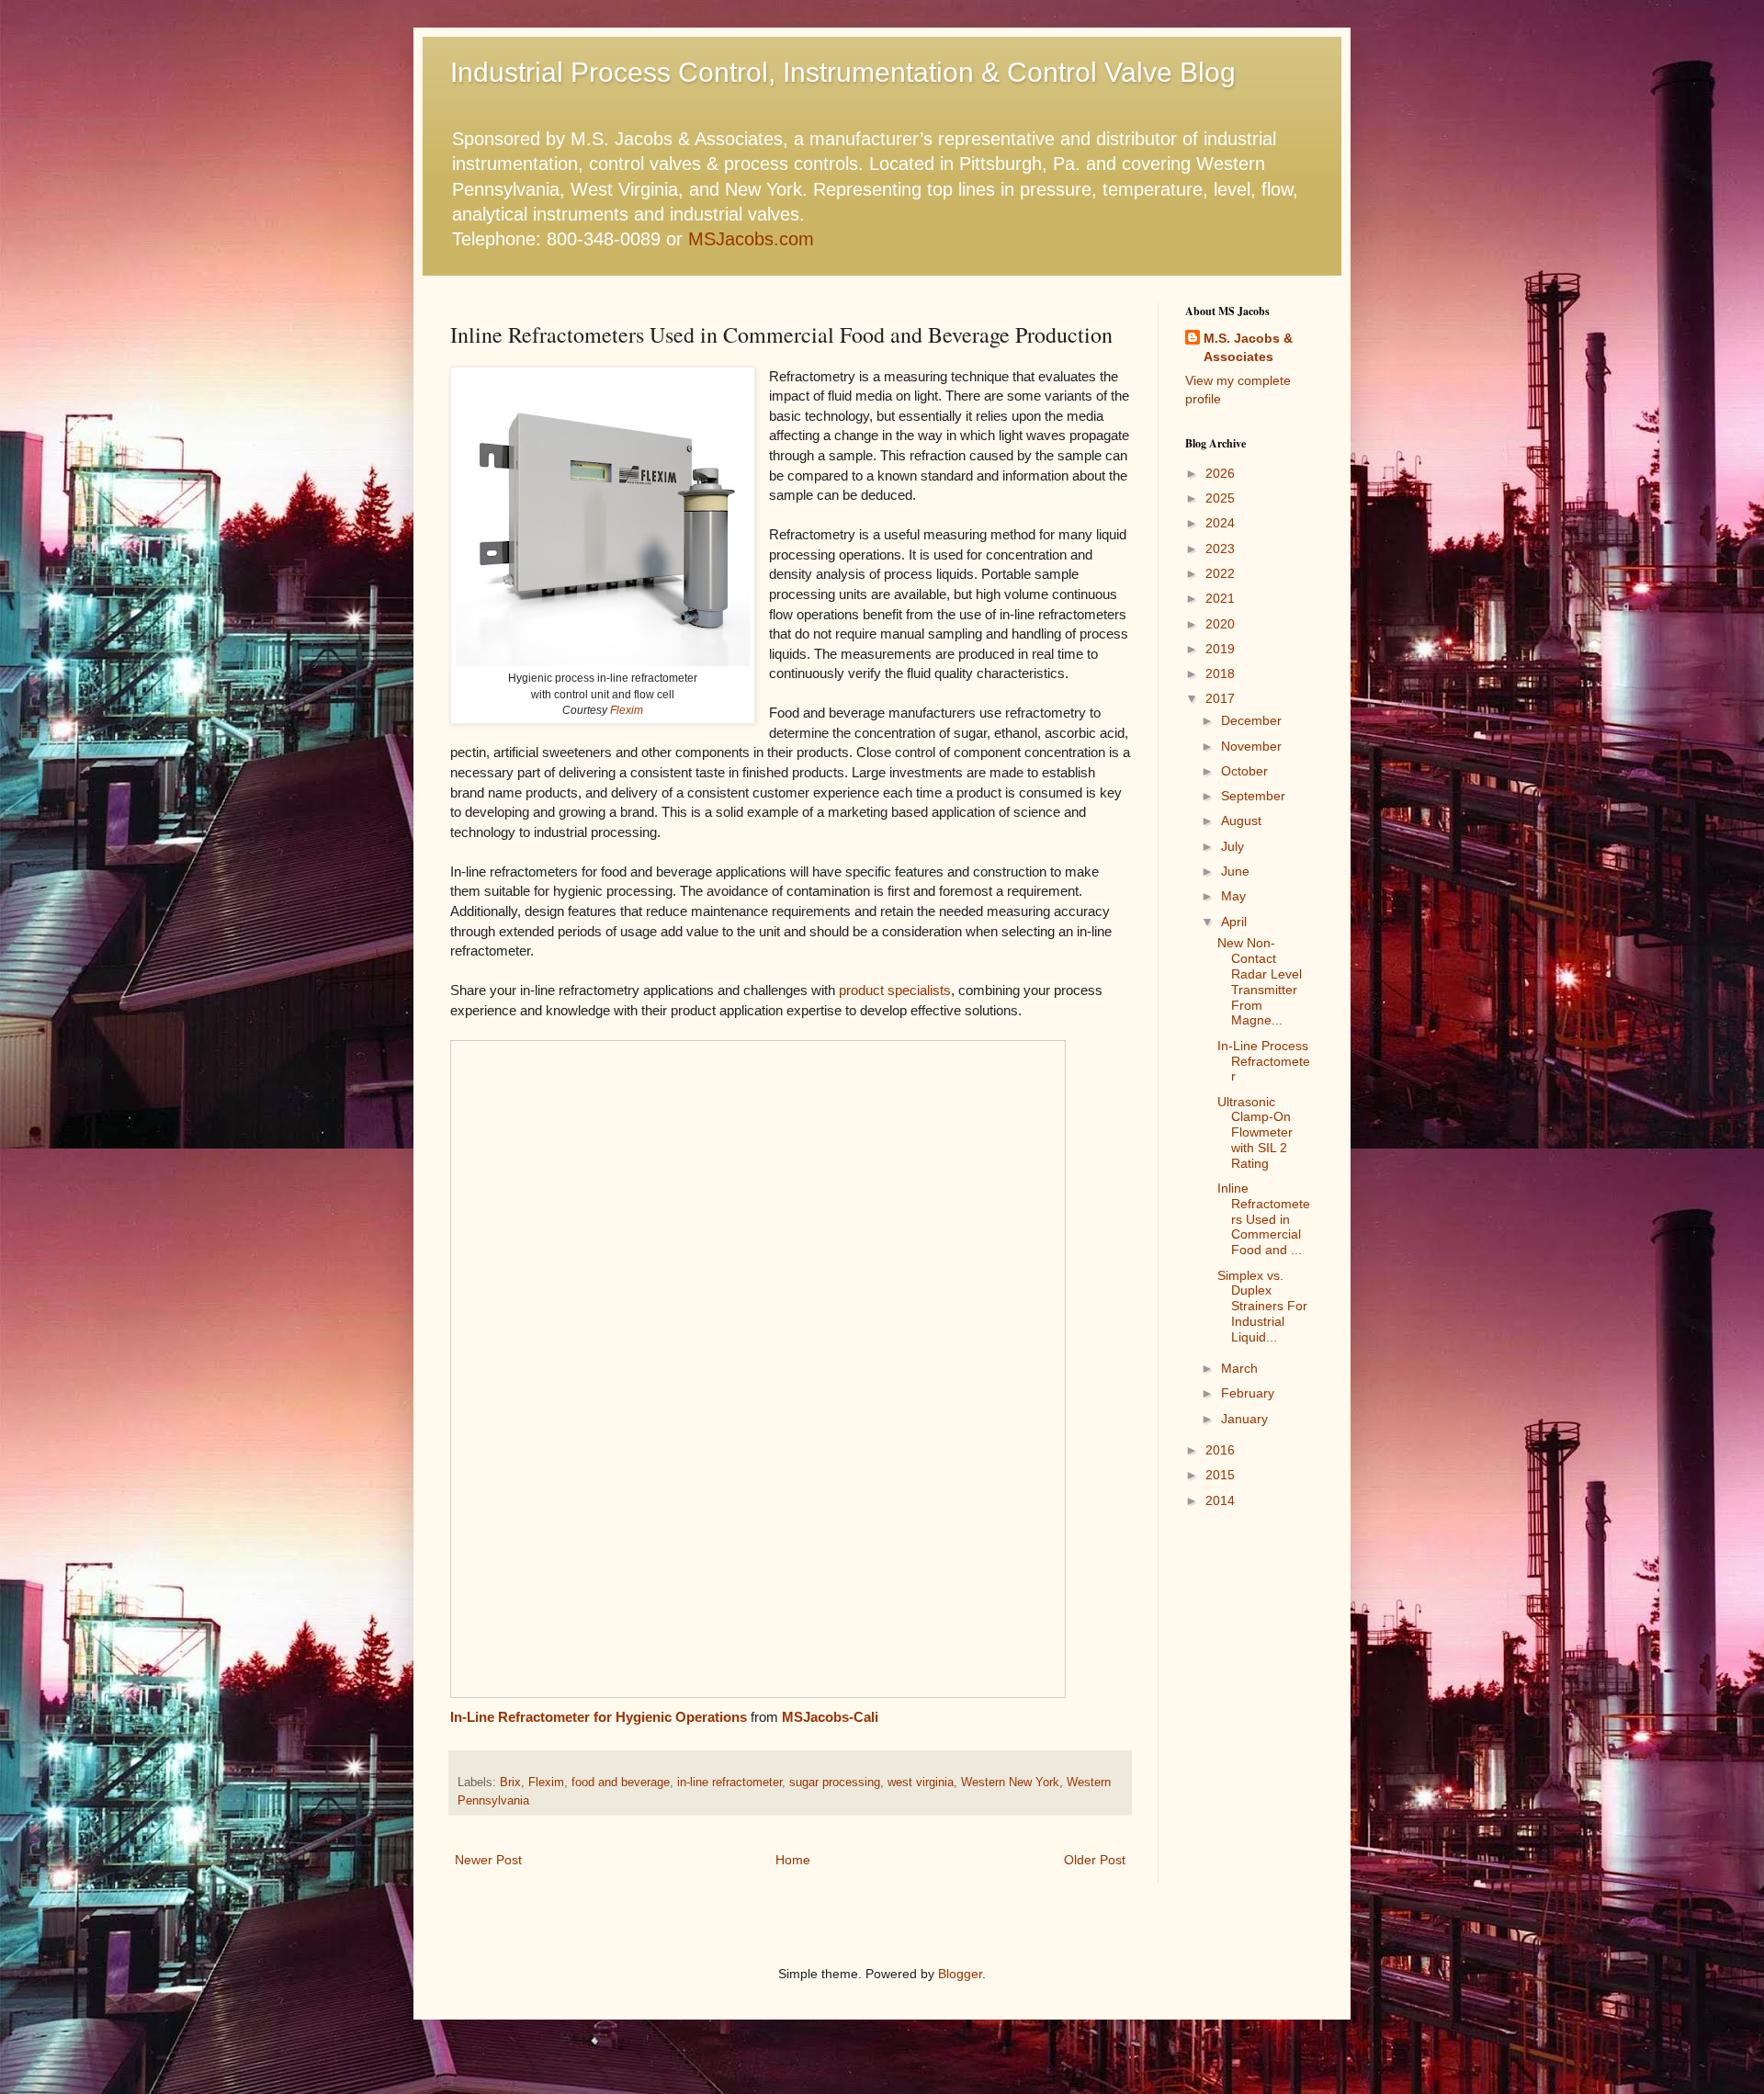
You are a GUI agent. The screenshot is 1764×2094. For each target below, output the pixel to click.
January (1244, 1419)
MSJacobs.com (751, 239)
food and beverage (621, 1783)
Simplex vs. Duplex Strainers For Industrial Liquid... (1262, 1306)
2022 (1220, 573)
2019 (1220, 649)
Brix (510, 1783)
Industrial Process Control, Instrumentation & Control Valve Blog (843, 72)
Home (793, 1860)
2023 (1220, 549)
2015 (1220, 1475)
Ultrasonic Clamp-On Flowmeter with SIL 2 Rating (1255, 1132)
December (1251, 720)
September (1253, 796)
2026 (1220, 473)
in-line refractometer (729, 1783)
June (1235, 871)
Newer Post (488, 1860)
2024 (1220, 523)
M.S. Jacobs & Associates (1248, 347)
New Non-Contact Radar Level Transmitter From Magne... (1260, 981)
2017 (1220, 698)
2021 (1220, 598)
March (1239, 1368)
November (1251, 746)
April (1234, 922)
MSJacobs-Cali (830, 1717)
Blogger (960, 1974)
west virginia (921, 1783)
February (1248, 1393)
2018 (1220, 673)
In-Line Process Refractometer (1264, 1061)
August (1241, 821)
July (1233, 846)
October (1244, 771)
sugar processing (835, 1783)
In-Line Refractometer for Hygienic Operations (599, 1717)
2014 (1220, 1500)
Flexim (627, 710)
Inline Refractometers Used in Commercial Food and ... (1264, 1219)
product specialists (895, 990)
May (1233, 896)
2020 (1220, 624)
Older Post (1095, 1860)
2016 (1220, 1450)
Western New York (1010, 1783)
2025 (1220, 498)
